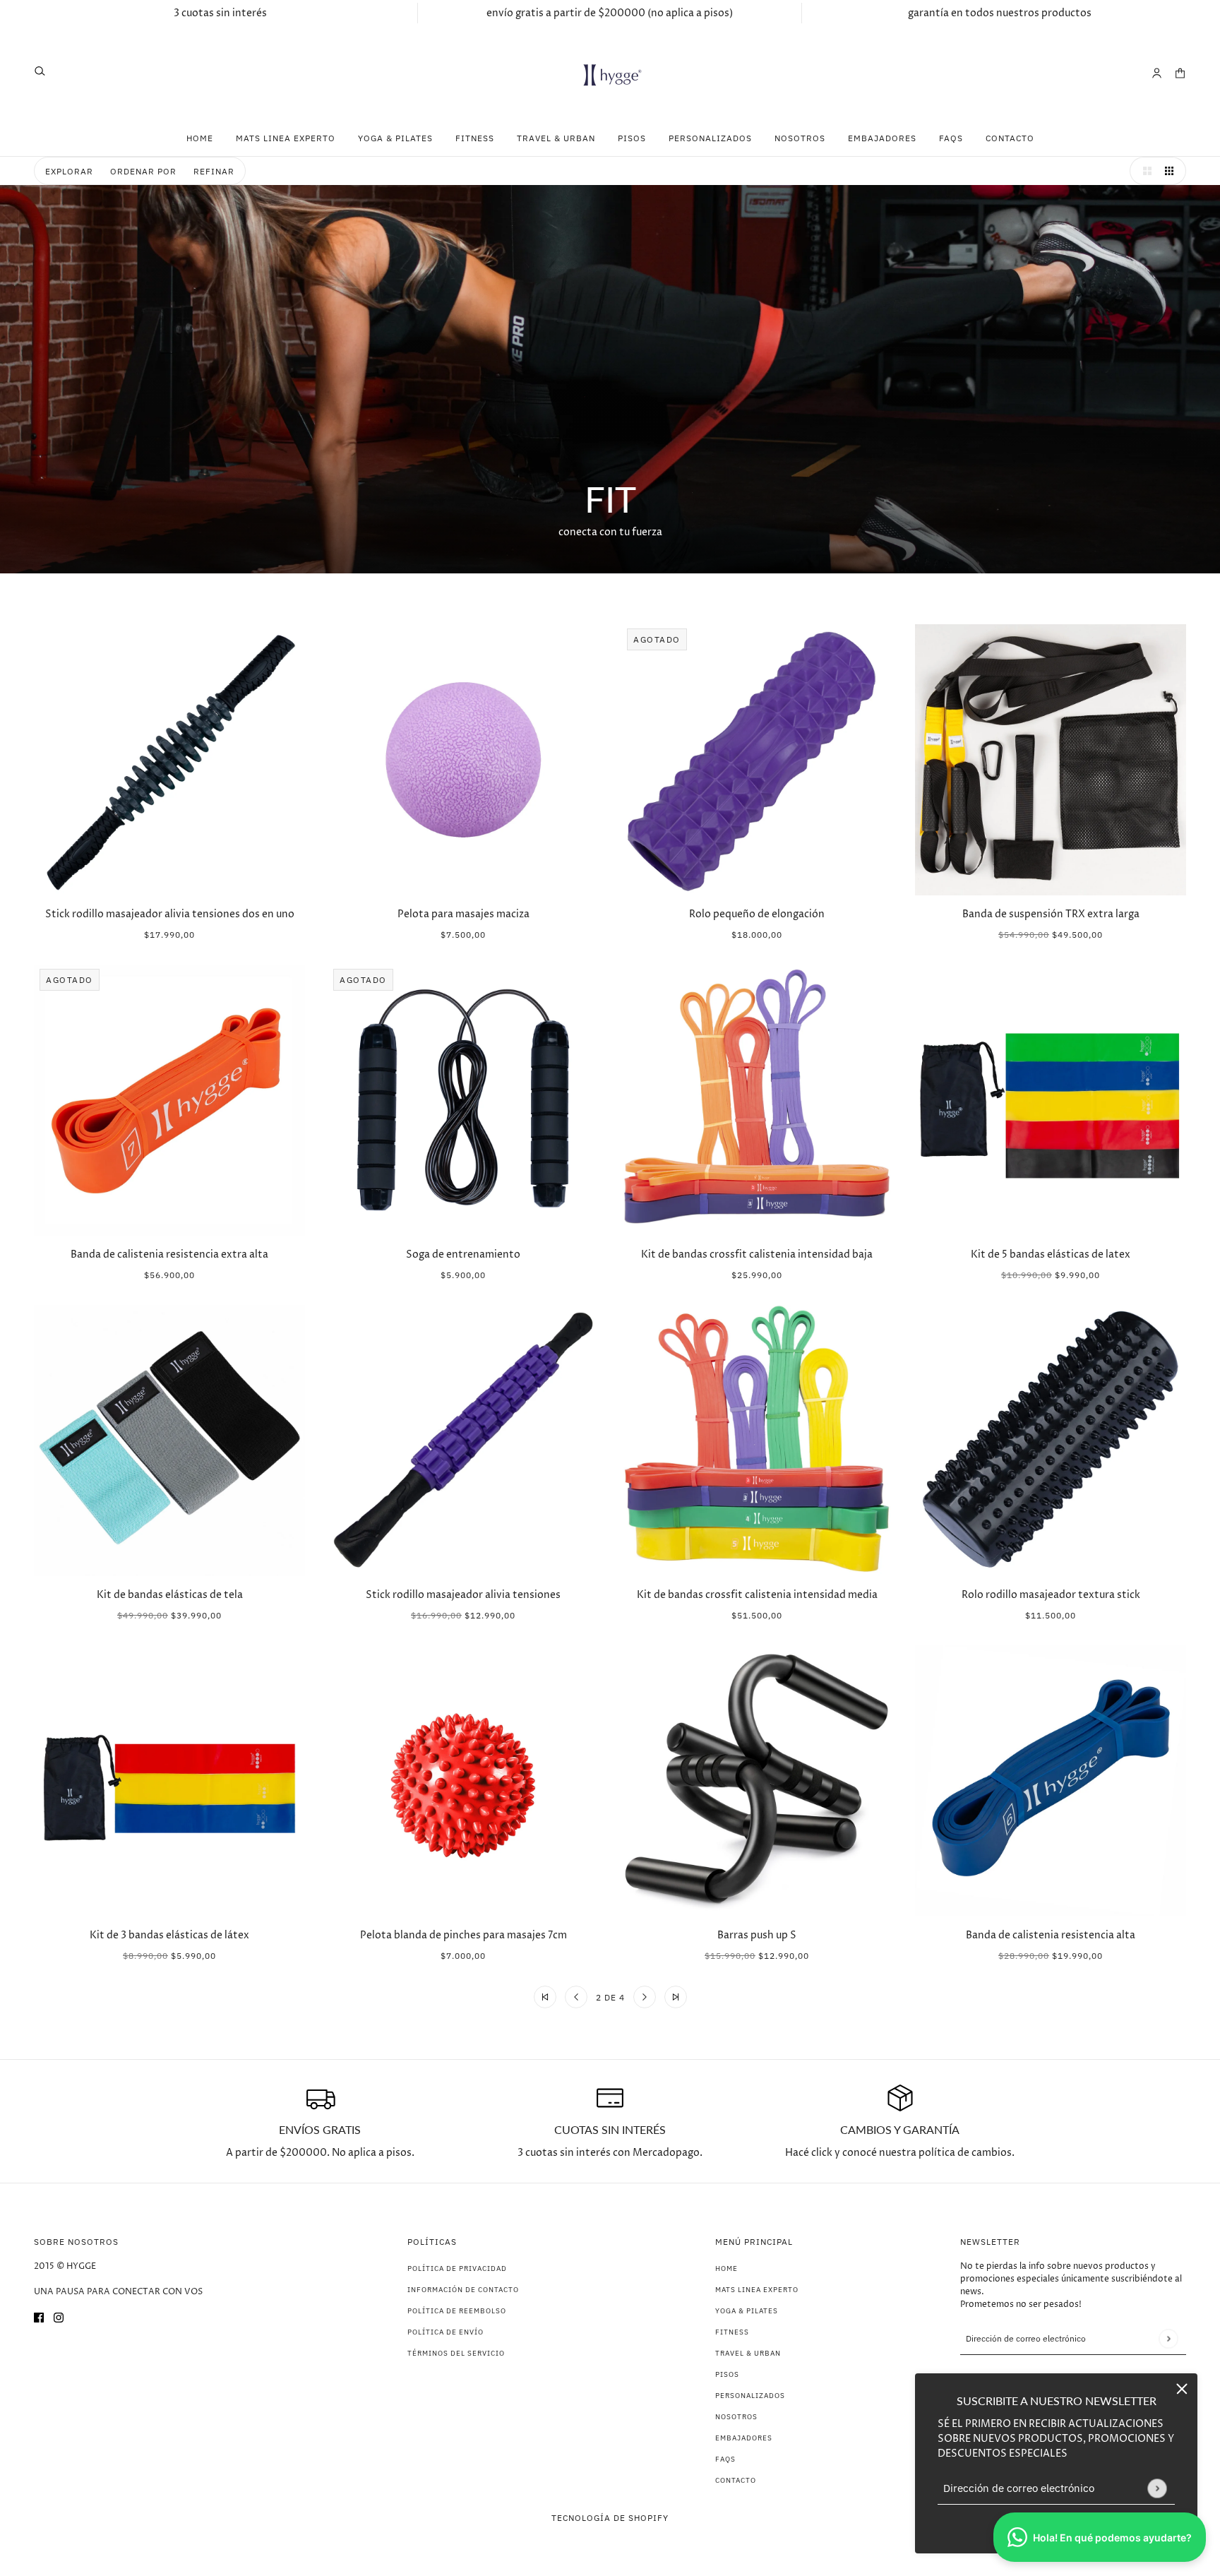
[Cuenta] (1157, 73)
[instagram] (59, 2317)
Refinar (214, 171)
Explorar (69, 171)
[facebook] (39, 2317)
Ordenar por (143, 171)
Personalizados (750, 2396)
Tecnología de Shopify (610, 2518)
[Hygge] (610, 73)
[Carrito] (1180, 73)
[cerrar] (1182, 2389)
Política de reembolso (457, 2311)
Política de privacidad (457, 2268)
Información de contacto (463, 2290)
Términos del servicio (456, 2353)
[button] (1144, 171)
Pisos (727, 2374)
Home (726, 2268)
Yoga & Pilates (747, 2311)
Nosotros (736, 2417)
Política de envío (445, 2332)
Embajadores (744, 2438)
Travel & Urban (748, 2353)
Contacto (736, 2480)
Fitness (732, 2332)
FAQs (725, 2459)
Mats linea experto (757, 2290)
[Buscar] (40, 71)
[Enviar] (1157, 2488)
